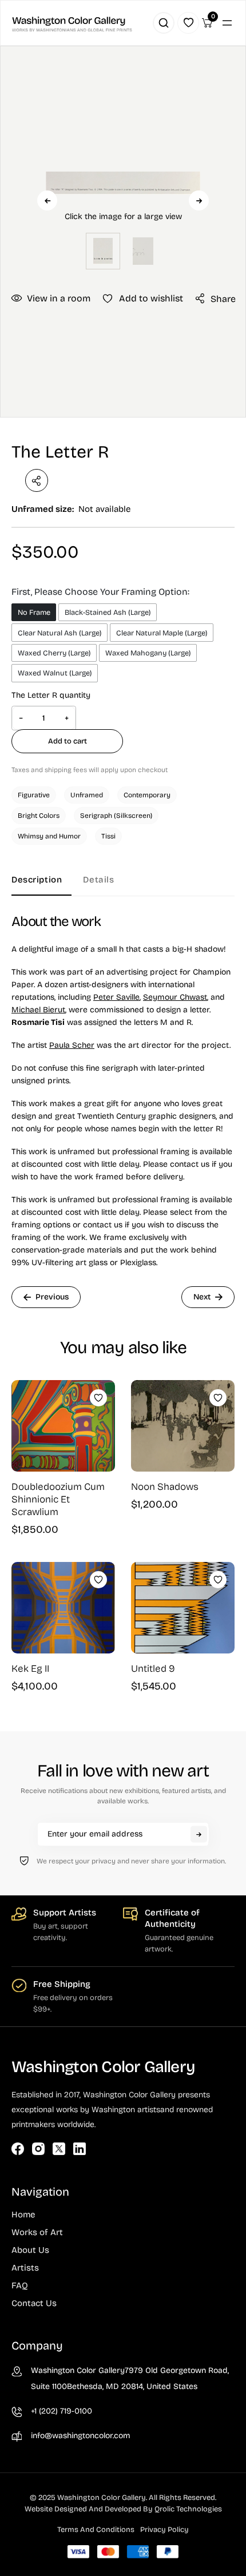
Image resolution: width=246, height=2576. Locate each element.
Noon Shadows (165, 1487)
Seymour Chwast (175, 997)
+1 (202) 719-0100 (61, 2411)
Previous (47, 200)
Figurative (34, 795)
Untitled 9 (153, 1669)
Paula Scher (72, 1045)
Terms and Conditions (96, 2530)
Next (199, 200)
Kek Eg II (30, 1669)
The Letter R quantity (51, 695)
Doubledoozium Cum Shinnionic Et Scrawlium (58, 1499)
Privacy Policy (164, 2530)
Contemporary (147, 795)
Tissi (108, 836)
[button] (123, 201)
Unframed (87, 795)
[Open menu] (227, 23)
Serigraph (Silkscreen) (116, 816)
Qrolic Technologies (188, 2509)
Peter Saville (116, 997)
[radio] (34, 612)
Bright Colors (39, 816)
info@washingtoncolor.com (81, 2436)
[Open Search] (164, 23)
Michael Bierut (38, 1010)
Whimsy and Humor (49, 836)
